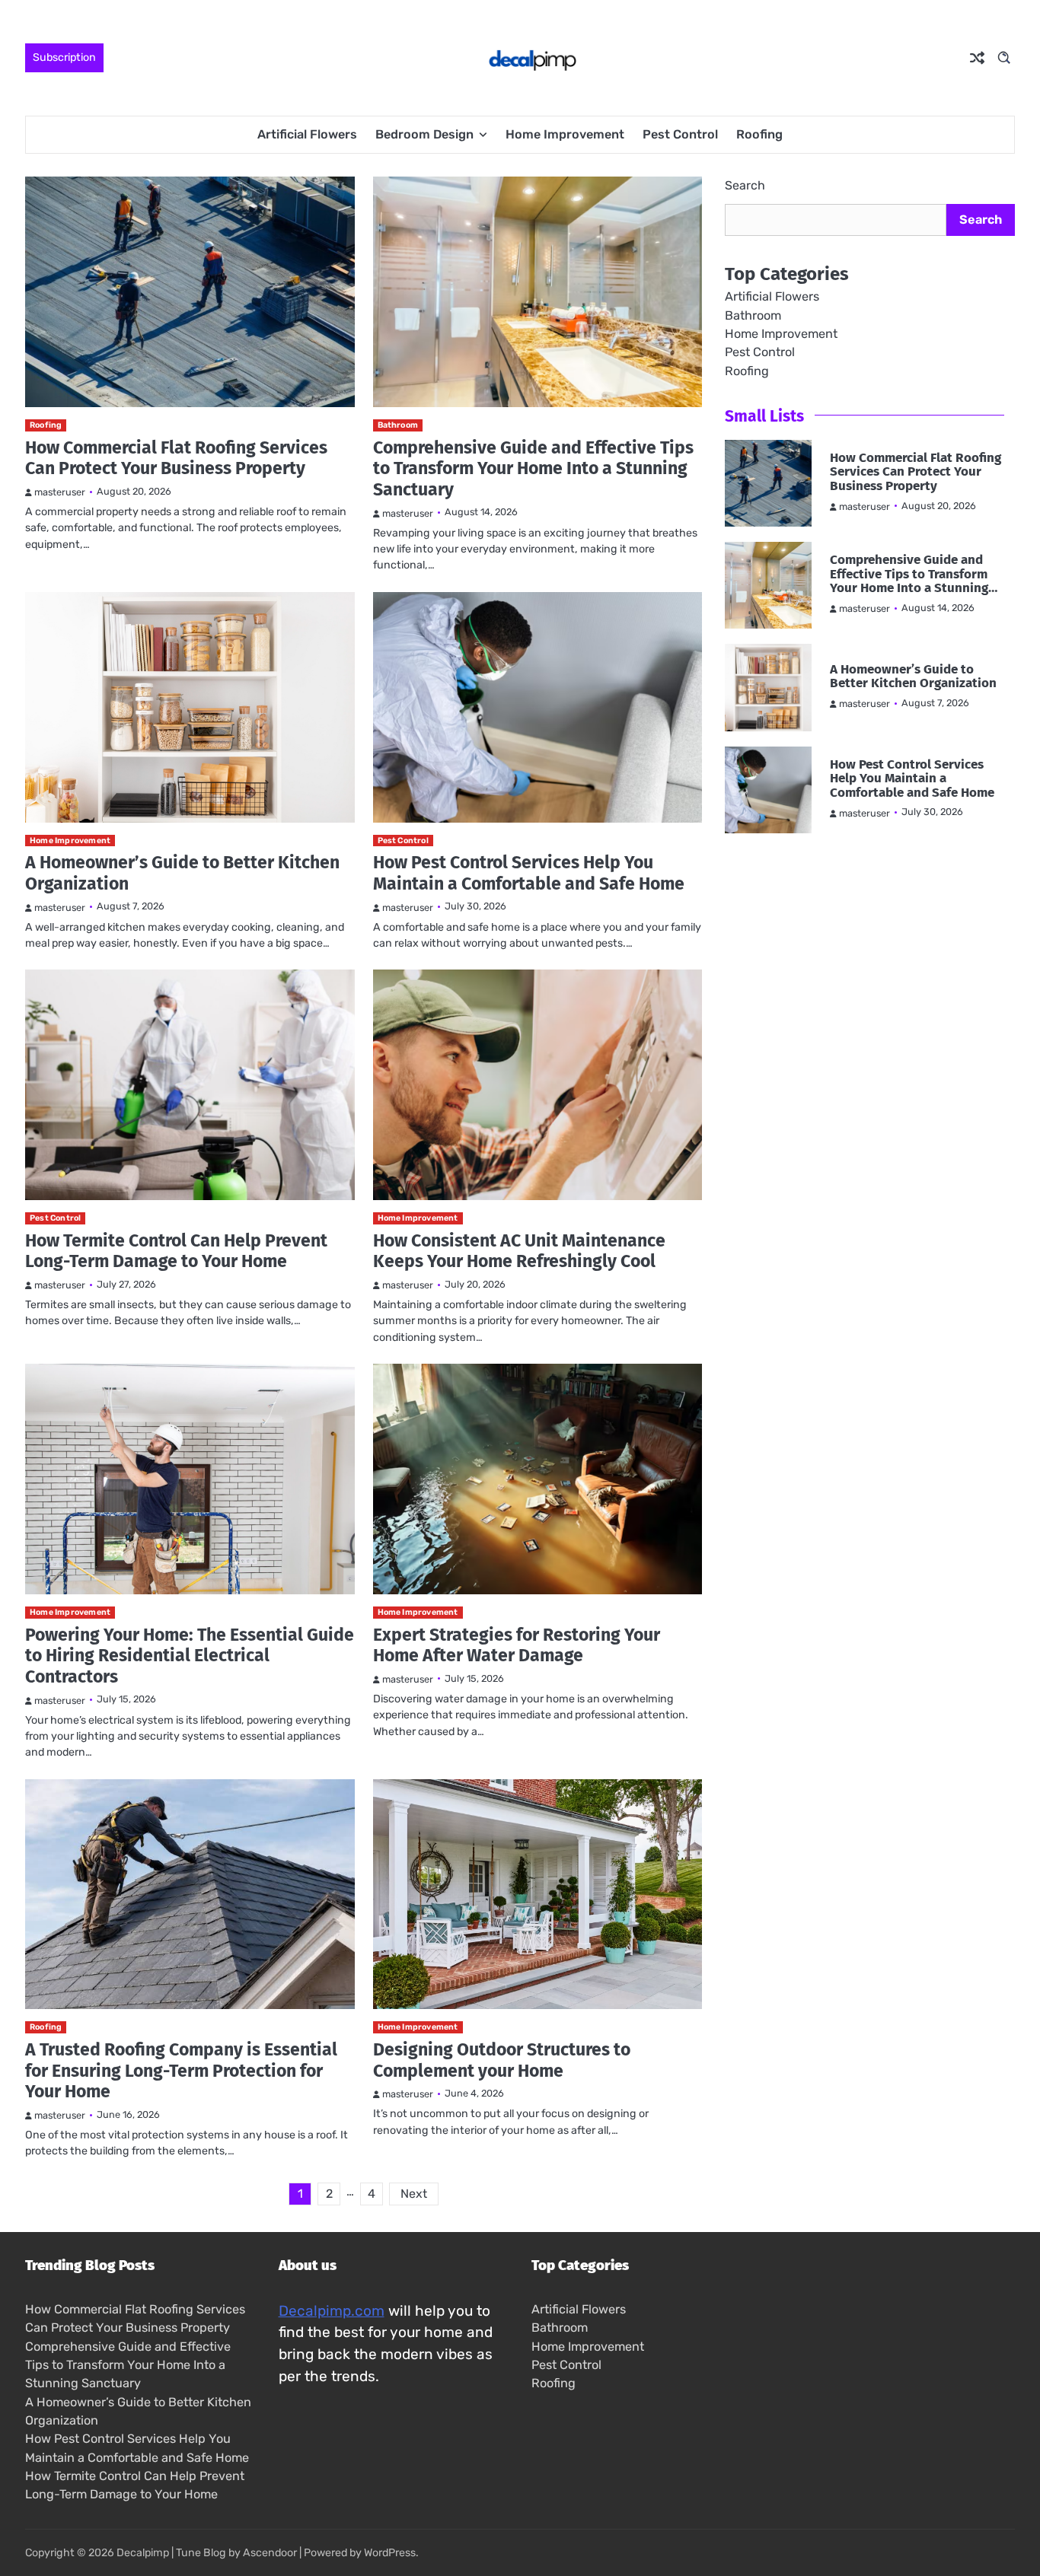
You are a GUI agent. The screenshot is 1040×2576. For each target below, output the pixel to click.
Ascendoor (270, 2553)
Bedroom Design (424, 134)
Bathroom (398, 425)
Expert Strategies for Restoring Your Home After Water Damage (517, 1645)
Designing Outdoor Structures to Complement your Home (502, 2060)
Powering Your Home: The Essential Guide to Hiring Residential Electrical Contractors (190, 1656)
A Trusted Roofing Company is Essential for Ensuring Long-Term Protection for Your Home (181, 2070)
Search (745, 185)
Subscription (64, 57)
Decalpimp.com (332, 2311)
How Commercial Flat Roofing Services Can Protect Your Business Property (176, 458)
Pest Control (680, 134)
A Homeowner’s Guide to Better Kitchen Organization (182, 873)
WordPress (390, 2553)
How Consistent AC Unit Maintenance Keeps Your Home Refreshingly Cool (519, 1251)
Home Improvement (565, 134)
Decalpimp (143, 2553)
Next (414, 2194)
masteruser (60, 492)
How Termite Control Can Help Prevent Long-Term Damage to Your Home (176, 1251)
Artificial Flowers (307, 134)
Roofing (759, 134)
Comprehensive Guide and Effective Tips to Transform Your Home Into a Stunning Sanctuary (533, 468)
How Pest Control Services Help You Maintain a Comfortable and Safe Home (529, 873)
